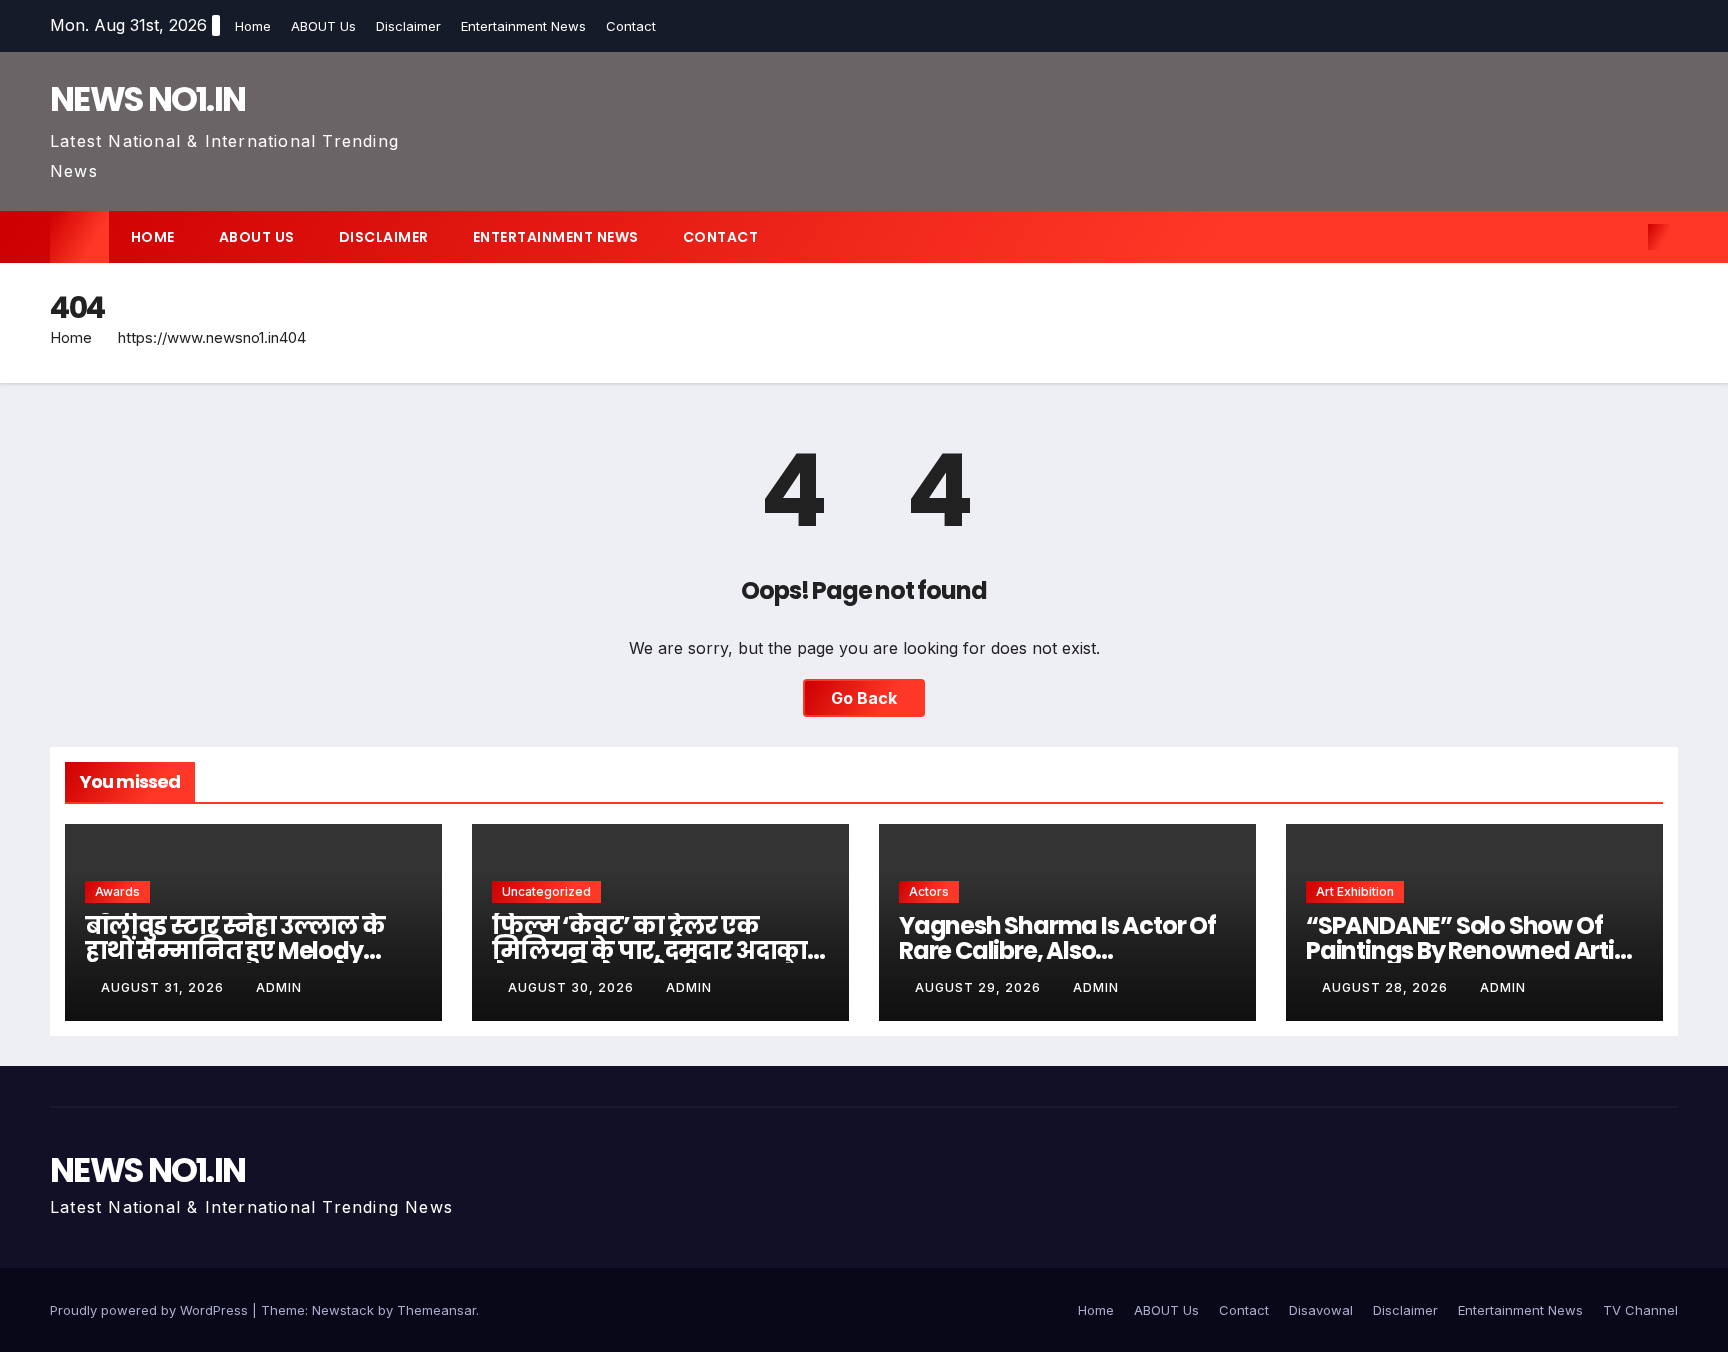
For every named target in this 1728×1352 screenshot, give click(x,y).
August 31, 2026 (164, 987)
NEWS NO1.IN (147, 99)
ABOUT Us (323, 26)
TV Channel (1640, 1310)
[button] (1626, 237)
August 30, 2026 (573, 987)
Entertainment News (523, 26)
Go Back (864, 698)
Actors (929, 891)
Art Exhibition (1355, 891)
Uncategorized (546, 891)
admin (279, 987)
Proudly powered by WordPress (151, 1310)
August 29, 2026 (980, 987)
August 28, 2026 (1387, 987)
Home (253, 26)
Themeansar (436, 1310)
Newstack (343, 1310)
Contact (631, 26)
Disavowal (1321, 1310)
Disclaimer (408, 26)
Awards (117, 891)
